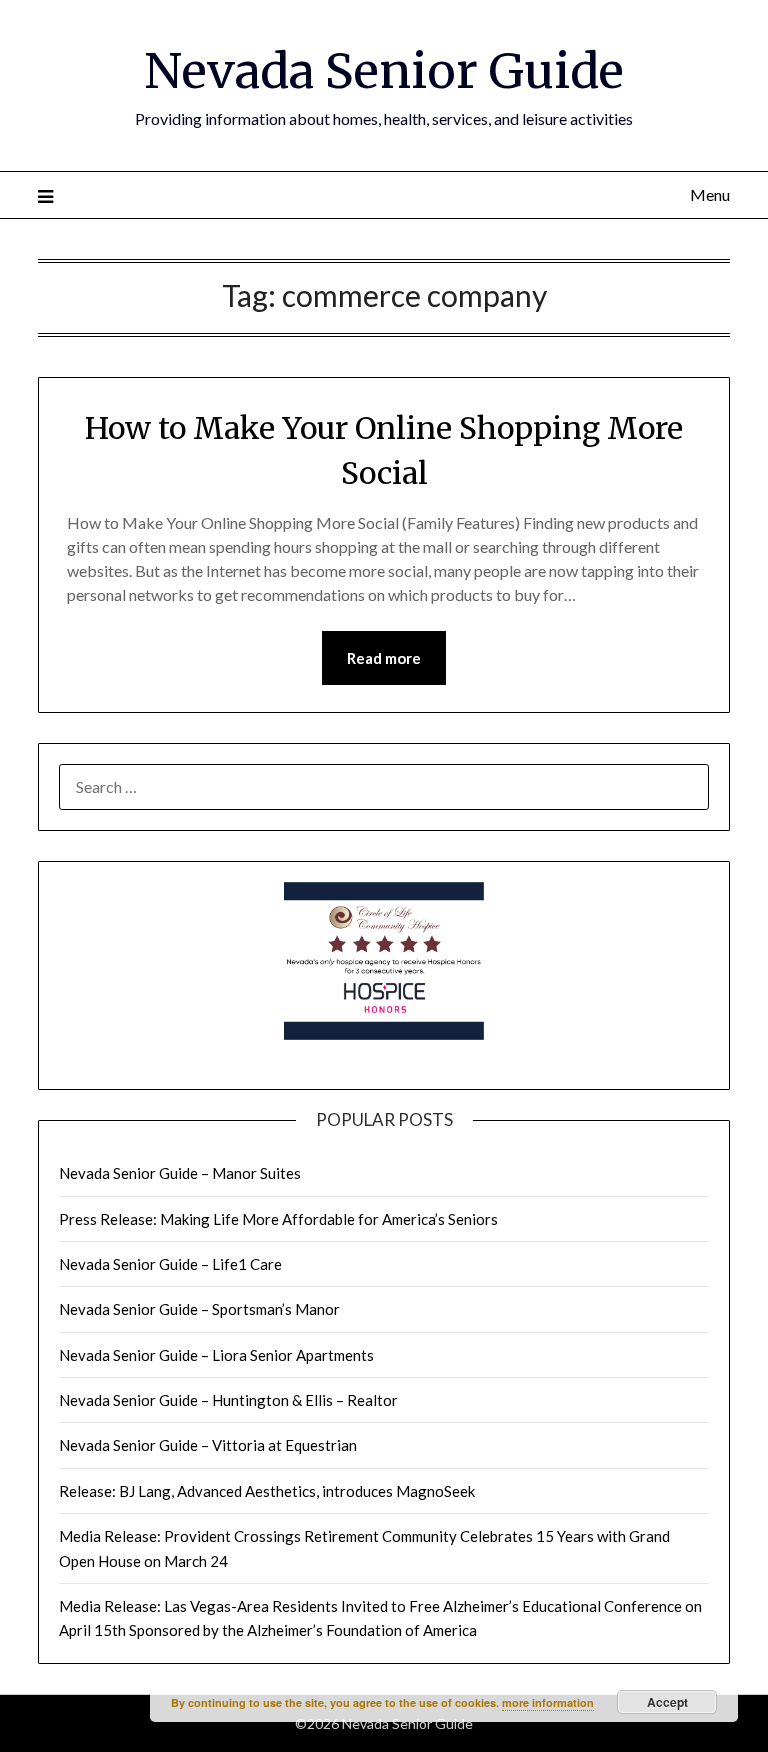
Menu (709, 194)
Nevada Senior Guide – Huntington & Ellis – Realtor (228, 1400)
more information (548, 1702)
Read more (384, 658)
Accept (667, 1702)
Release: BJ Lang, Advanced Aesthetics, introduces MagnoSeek (267, 1491)
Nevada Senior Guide (384, 71)
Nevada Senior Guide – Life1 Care (170, 1264)
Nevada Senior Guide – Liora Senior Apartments (216, 1355)
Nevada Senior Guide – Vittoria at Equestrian (208, 1445)
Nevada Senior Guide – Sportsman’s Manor (199, 1309)
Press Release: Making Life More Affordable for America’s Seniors (278, 1219)
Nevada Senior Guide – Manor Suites (180, 1173)
